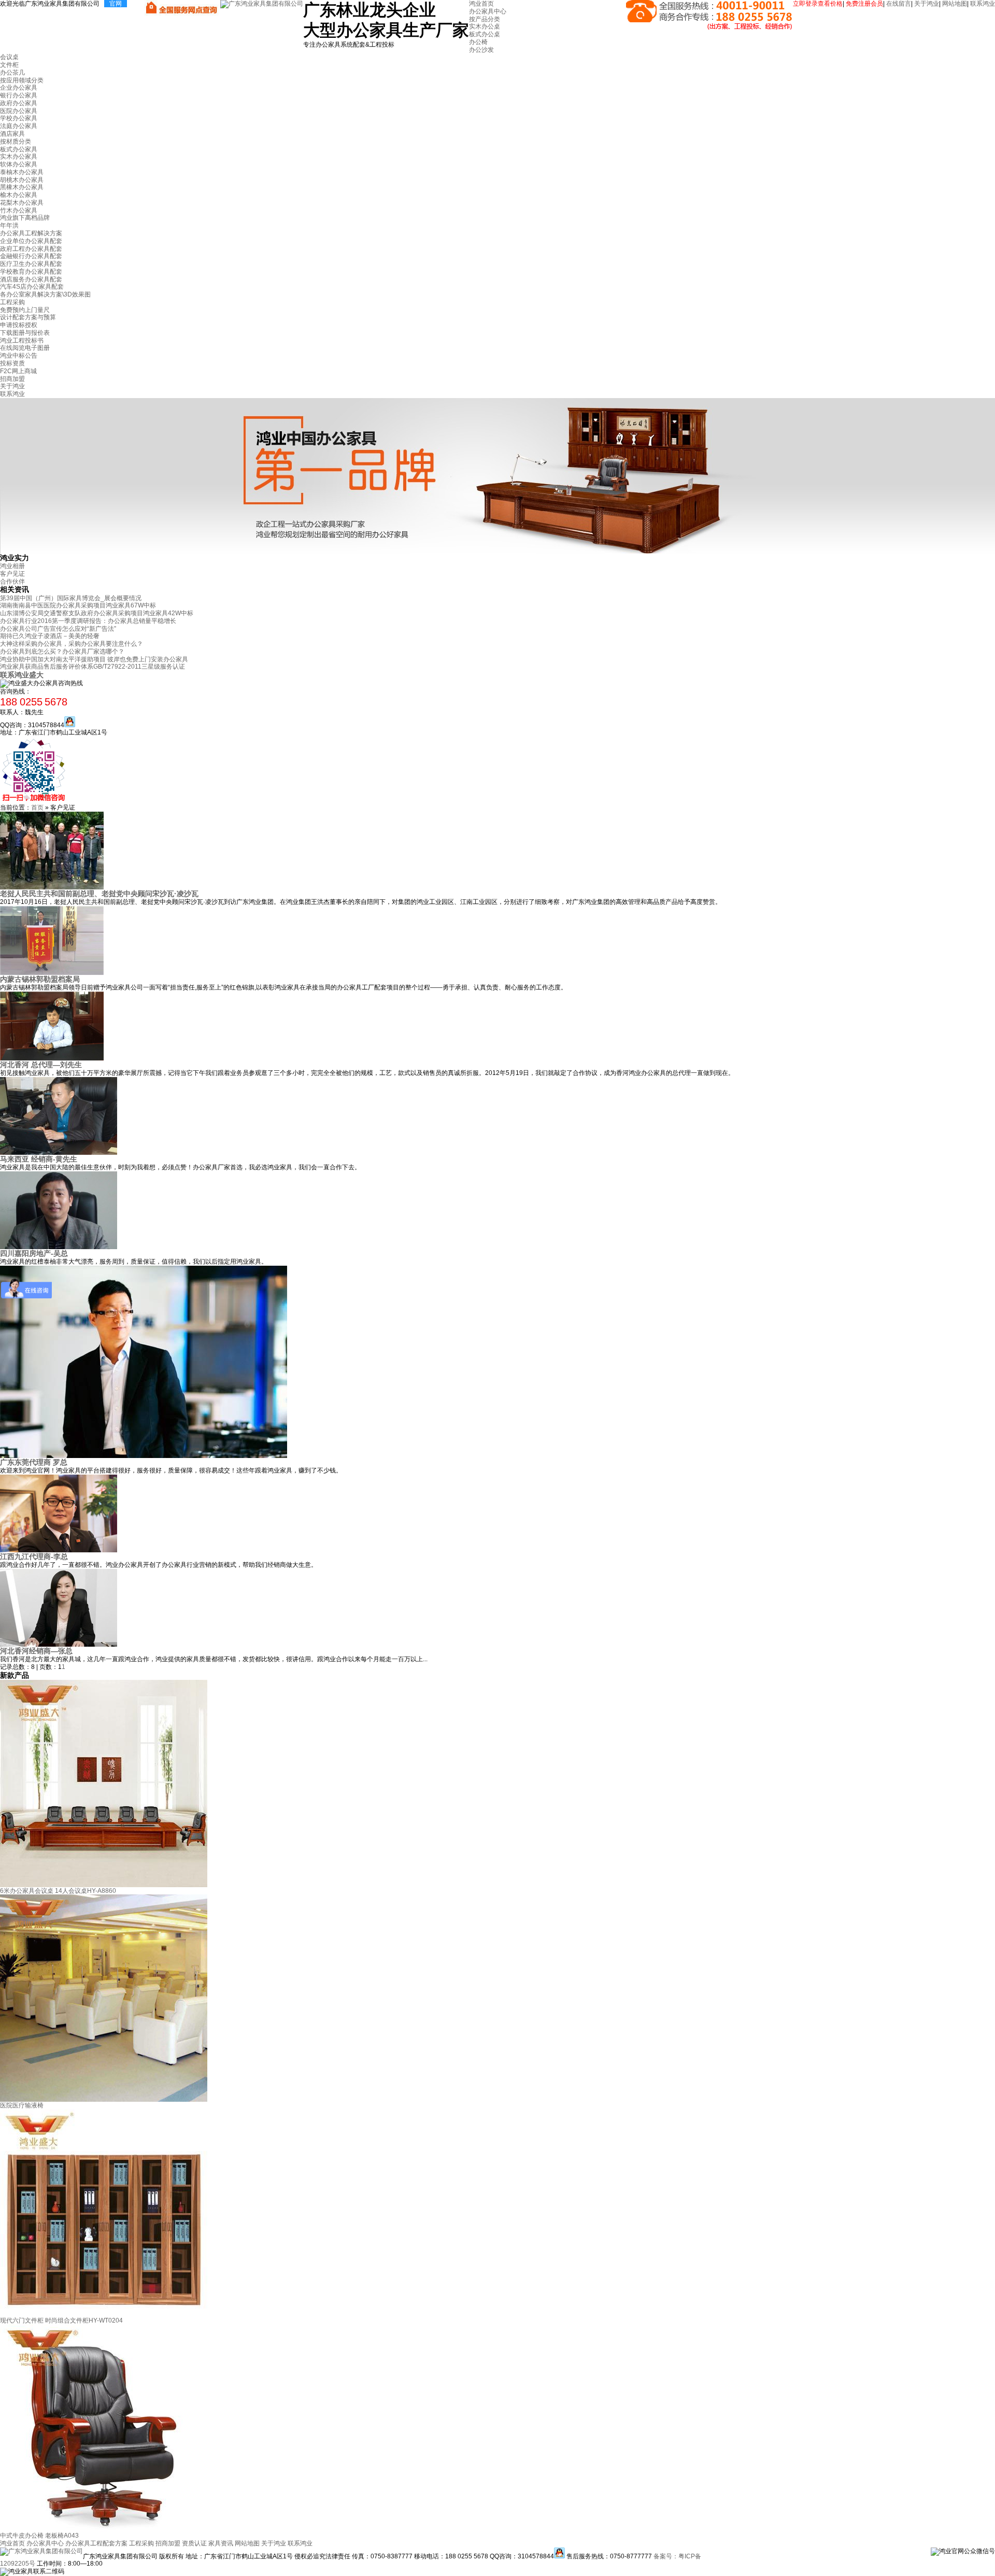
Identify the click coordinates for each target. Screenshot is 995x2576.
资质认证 (194, 2543)
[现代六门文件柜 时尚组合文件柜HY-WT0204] (104, 2315)
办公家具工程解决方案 (31, 233)
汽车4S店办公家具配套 (32, 287)
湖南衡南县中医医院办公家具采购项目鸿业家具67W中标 (78, 605)
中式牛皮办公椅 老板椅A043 (39, 2536)
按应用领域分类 (22, 80)
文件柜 (9, 65)
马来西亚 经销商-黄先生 (39, 1159)
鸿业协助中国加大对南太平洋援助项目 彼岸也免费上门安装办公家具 (94, 659)
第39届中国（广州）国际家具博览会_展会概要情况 (71, 598)
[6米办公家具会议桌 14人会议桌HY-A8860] (104, 1885)
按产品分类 (485, 19)
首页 (37, 808)
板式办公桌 (485, 34)
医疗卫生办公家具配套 (31, 264)
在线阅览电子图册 (25, 348)
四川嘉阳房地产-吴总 (34, 1253)
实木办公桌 (485, 26)
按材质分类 (16, 141)
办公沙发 (481, 50)
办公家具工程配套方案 (96, 2543)
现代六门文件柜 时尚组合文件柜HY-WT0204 (61, 2320)
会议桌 (9, 57)
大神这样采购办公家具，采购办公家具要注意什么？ (72, 644)
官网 (116, 4)
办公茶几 (12, 73)
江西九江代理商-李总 (34, 1556)
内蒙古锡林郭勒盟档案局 (40, 979)
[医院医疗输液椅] (104, 2100)
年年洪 (9, 225)
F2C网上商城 (18, 371)
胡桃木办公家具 (22, 180)
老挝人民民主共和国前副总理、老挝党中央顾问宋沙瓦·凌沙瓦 (99, 894)
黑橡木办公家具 (22, 187)
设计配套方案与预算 (28, 317)
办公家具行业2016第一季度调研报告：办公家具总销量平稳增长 (88, 621)
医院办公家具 (19, 111)
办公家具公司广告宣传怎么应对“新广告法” (58, 629)
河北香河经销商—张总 (36, 1651)
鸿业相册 (12, 566)
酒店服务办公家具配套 (31, 279)
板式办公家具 (19, 149)
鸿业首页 (481, 4)
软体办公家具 (19, 164)
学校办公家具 (19, 118)
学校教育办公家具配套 (31, 272)
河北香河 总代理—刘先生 (41, 1065)
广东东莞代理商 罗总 (34, 1462)
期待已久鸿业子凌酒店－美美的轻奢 (50, 636)
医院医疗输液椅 (22, 2105)
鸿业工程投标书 (22, 341)
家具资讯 (221, 2543)
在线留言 (899, 4)
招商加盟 (12, 379)
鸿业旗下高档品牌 (25, 218)
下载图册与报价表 (25, 333)
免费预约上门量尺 (25, 310)
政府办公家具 (19, 103)
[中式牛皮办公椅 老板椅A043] (104, 2530)
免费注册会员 (864, 4)
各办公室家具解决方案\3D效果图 (45, 294)
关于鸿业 (927, 4)
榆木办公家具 (19, 195)
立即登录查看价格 (818, 4)
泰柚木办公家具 (22, 172)
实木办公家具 (19, 157)
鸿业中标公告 (19, 356)
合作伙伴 (12, 582)
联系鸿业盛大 (22, 675)
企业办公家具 (19, 88)
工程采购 (12, 302)
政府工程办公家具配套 (31, 249)
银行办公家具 (19, 95)
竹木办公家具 (19, 210)
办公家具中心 (488, 11)
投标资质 (12, 363)
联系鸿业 (983, 4)
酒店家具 (12, 134)
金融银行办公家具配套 (31, 256)
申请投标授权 (19, 325)
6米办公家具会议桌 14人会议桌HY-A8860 (58, 1891)
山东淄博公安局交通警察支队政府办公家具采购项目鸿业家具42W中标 (97, 613)
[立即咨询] (70, 725)
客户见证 (12, 574)
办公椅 (478, 42)
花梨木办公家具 (22, 203)
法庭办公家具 (19, 126)
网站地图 (955, 4)
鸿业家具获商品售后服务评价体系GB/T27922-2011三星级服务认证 (93, 667)
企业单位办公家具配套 (31, 241)
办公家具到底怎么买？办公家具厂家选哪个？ (62, 652)
